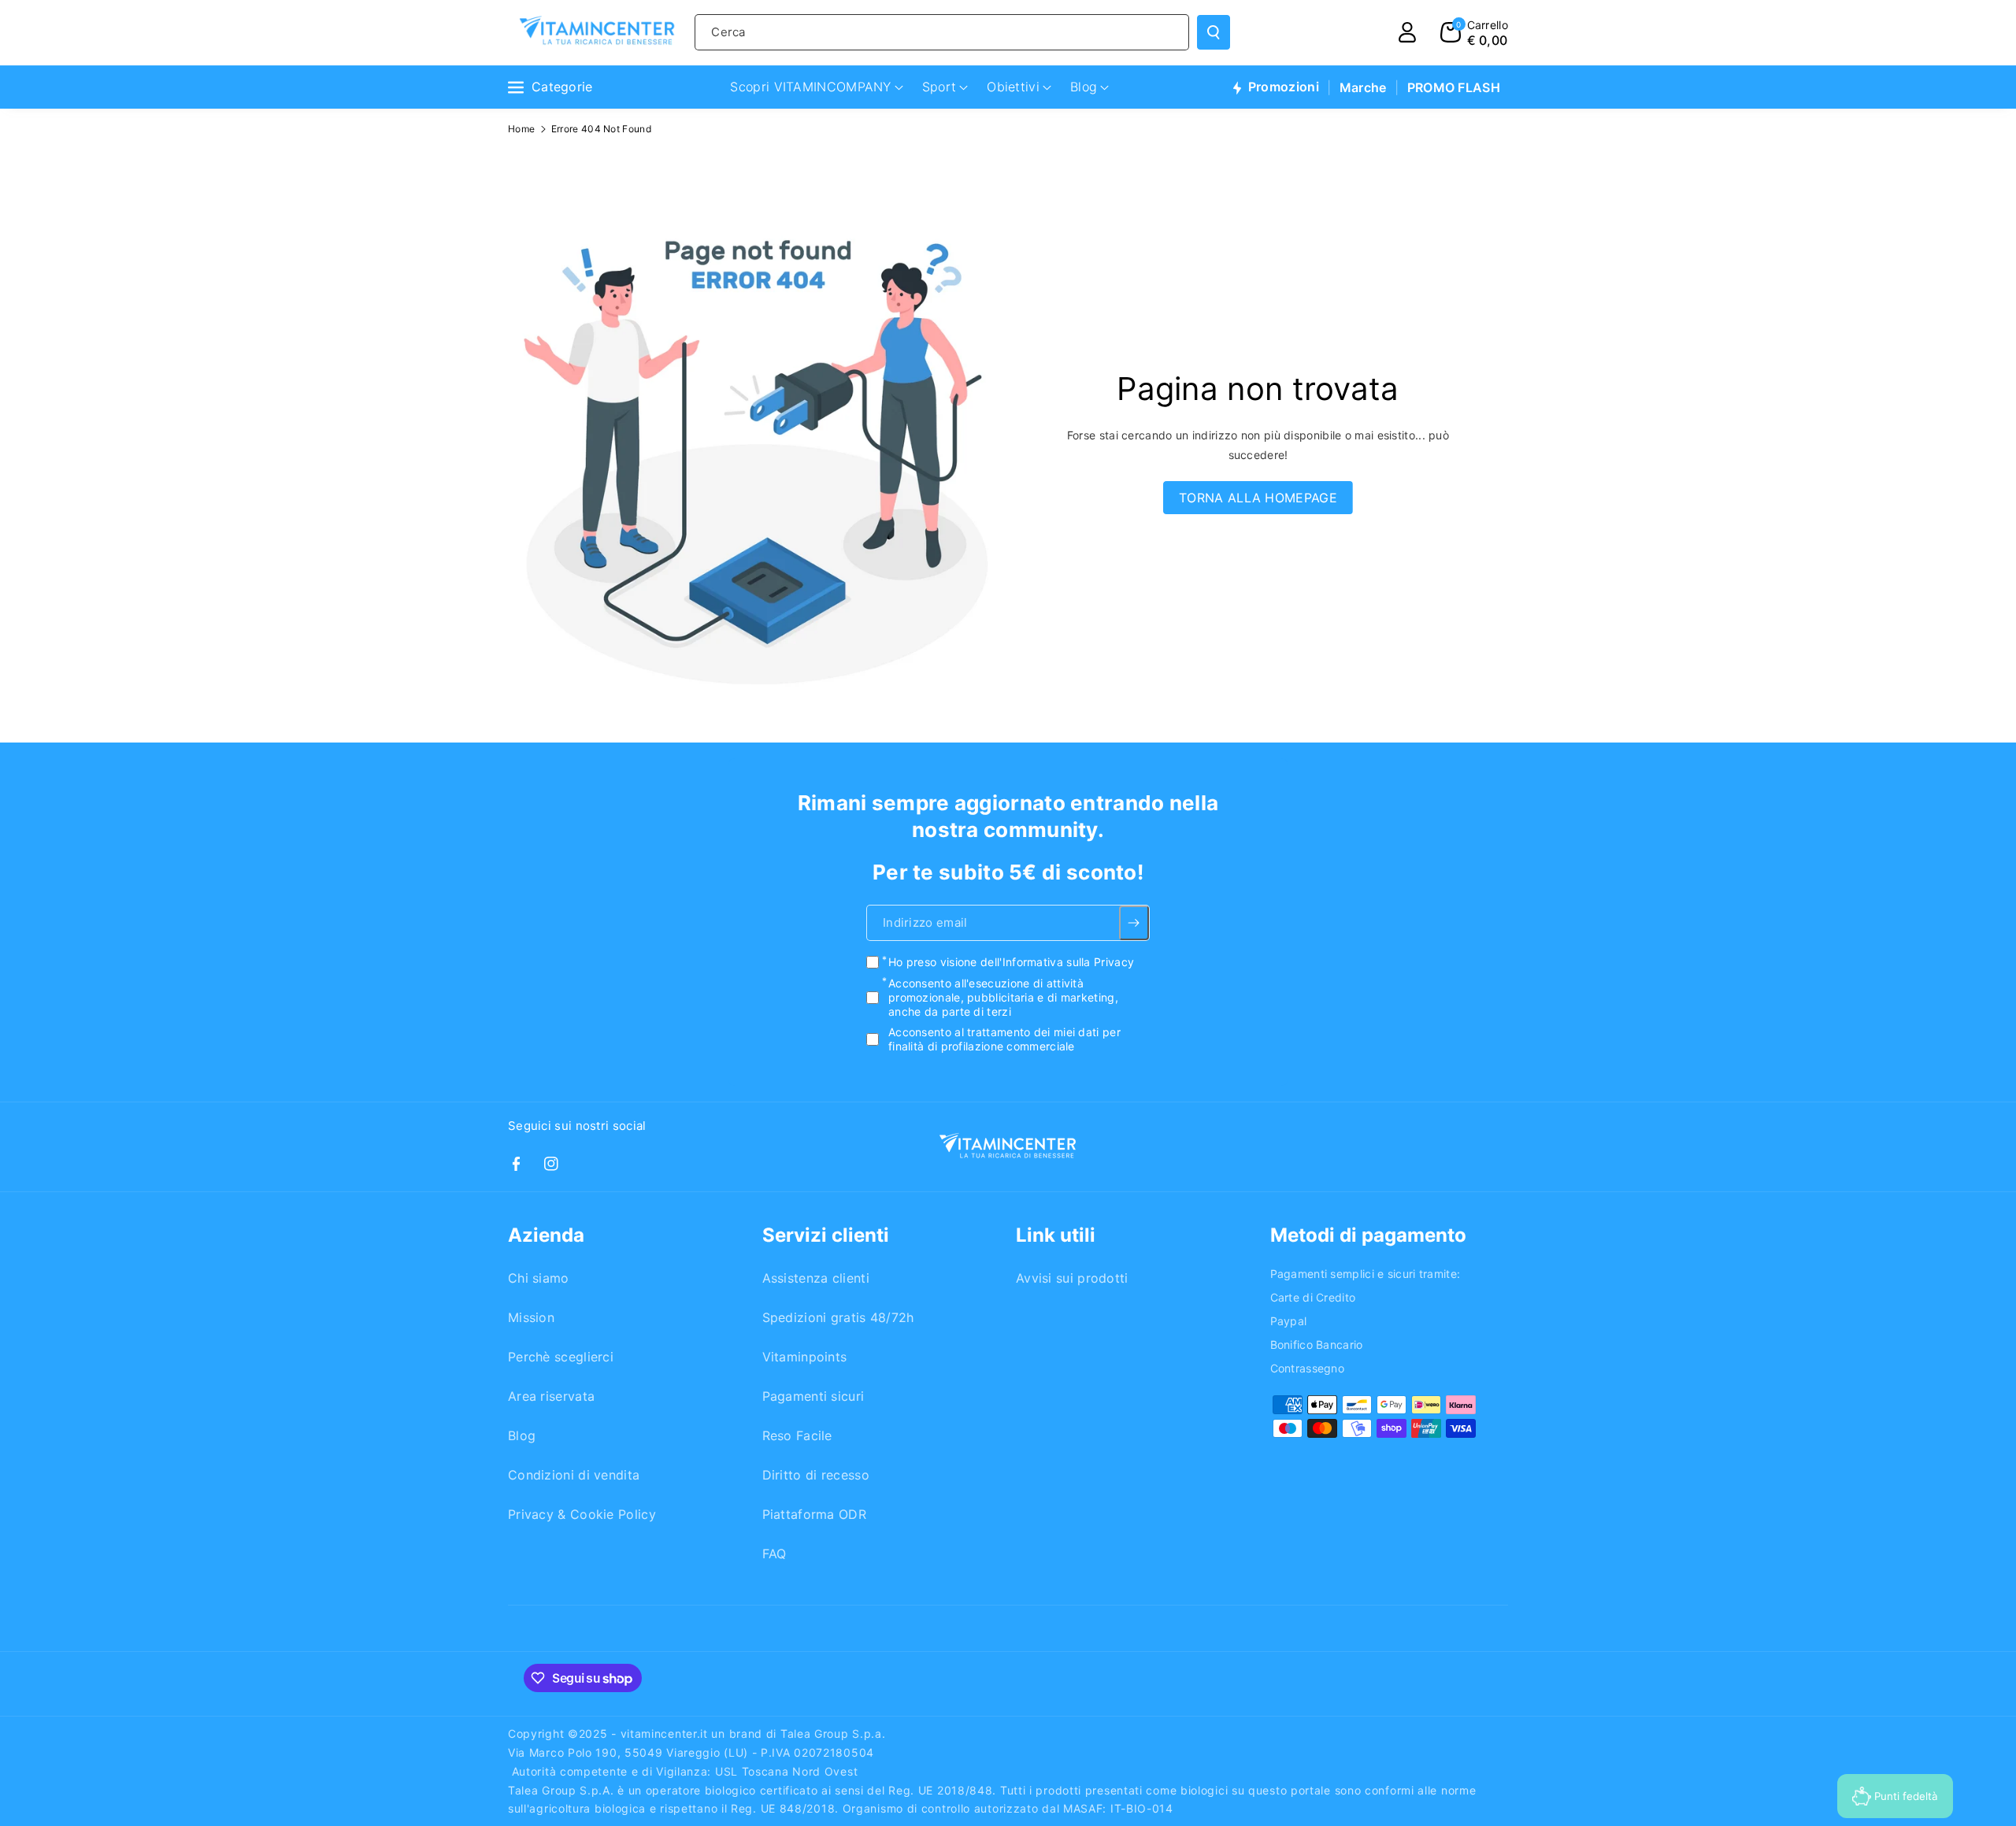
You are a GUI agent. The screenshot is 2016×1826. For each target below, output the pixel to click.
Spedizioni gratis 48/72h (838, 1317)
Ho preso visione (1011, 963)
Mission (531, 1317)
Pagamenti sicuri (813, 1396)
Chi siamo (539, 1278)
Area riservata (551, 1396)
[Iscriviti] (1134, 924)
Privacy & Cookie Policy (582, 1514)
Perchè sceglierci (561, 1357)
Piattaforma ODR (815, 1514)
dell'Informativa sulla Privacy (1057, 963)
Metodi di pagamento (1368, 1235)
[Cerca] (1214, 32)
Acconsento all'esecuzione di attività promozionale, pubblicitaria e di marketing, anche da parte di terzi (1003, 997)
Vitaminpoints (805, 1357)
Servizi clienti (826, 1235)
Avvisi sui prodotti (1072, 1278)
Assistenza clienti (816, 1278)
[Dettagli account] (1407, 32)
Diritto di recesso (816, 1475)
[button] (1474, 32)
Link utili (1056, 1235)
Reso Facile (797, 1435)
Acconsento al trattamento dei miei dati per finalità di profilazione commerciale (1004, 1039)
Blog (522, 1435)
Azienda (546, 1235)
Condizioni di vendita (574, 1475)
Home (521, 129)
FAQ (775, 1554)
